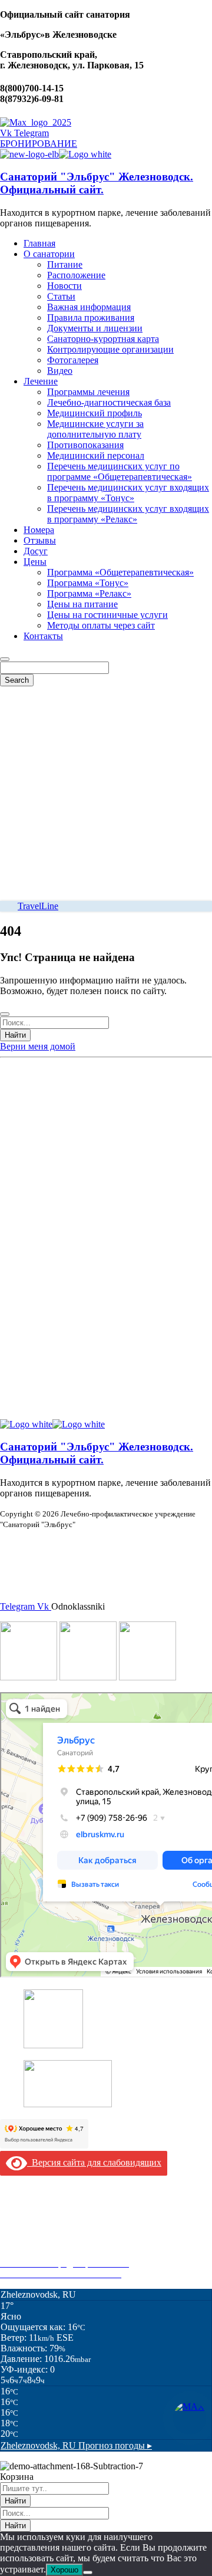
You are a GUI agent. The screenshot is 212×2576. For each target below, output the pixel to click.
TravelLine (38, 906)
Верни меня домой (38, 1046)
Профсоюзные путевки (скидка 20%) (74, 2253)
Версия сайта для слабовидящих (94, 2162)
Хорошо (64, 2570)
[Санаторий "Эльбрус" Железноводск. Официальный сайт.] (29, 154)
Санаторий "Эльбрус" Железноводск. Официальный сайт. (97, 183)
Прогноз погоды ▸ (76, 2445)
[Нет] (88, 2572)
